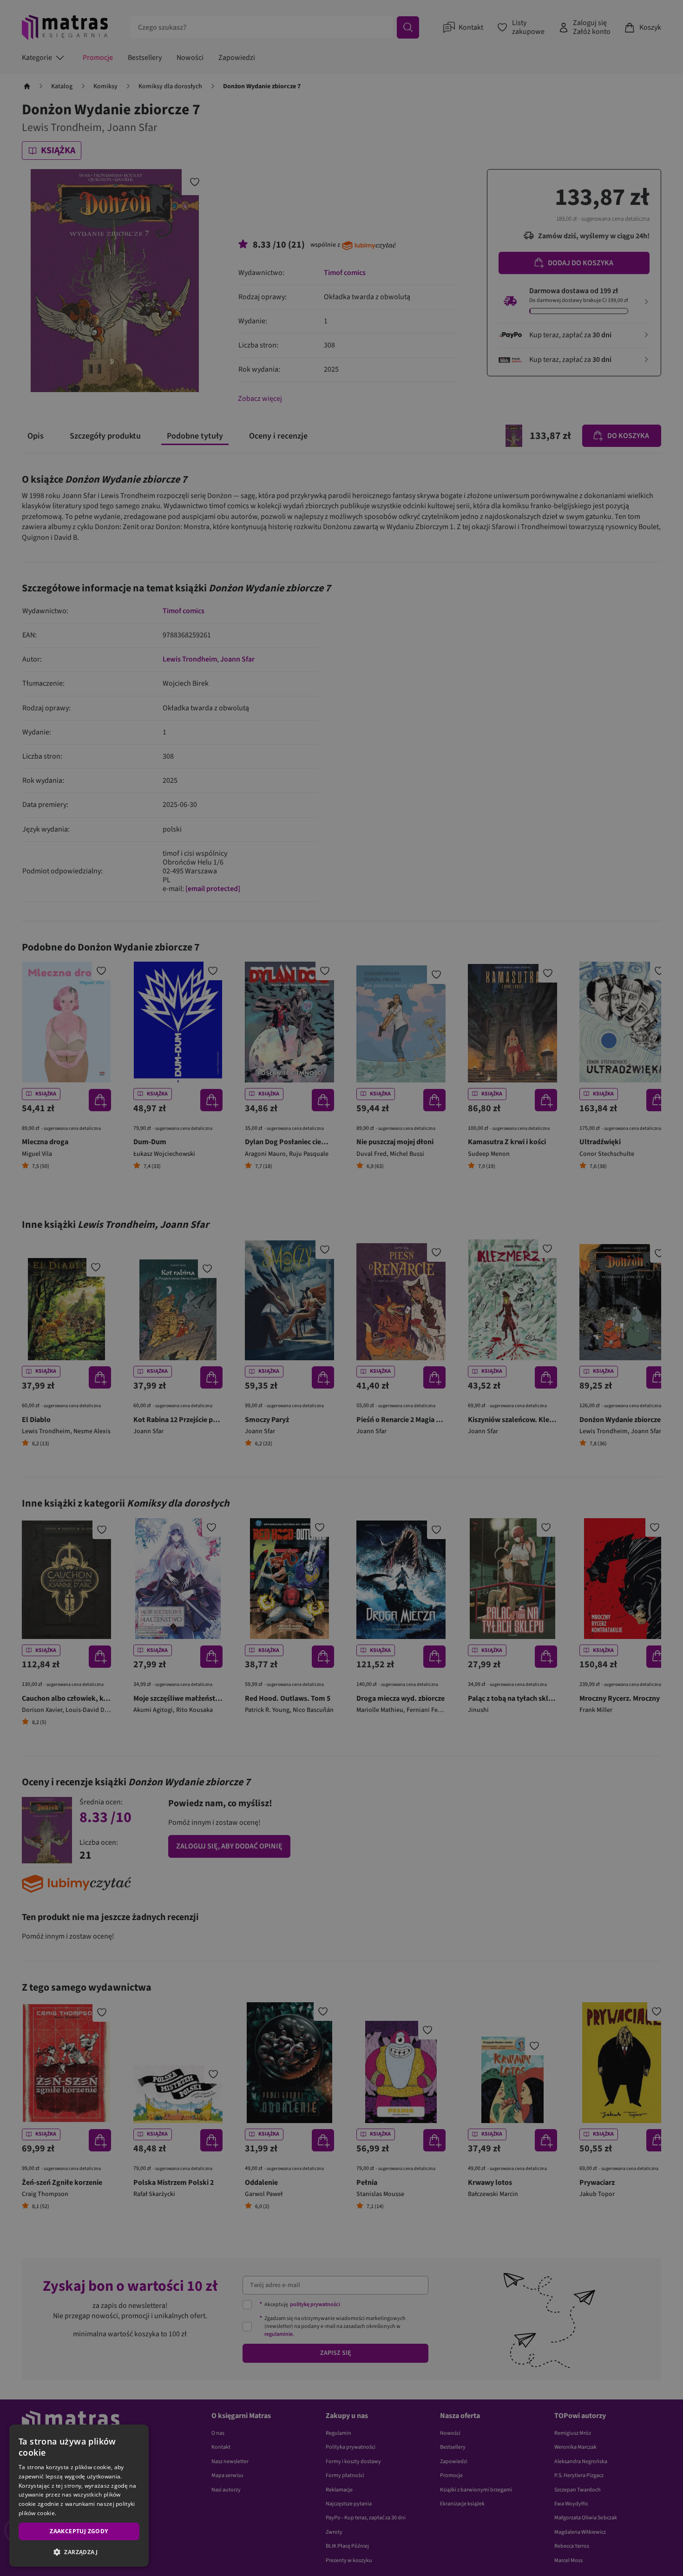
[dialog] (79, 2496)
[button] (79, 2552)
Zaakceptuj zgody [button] (79, 2531)
